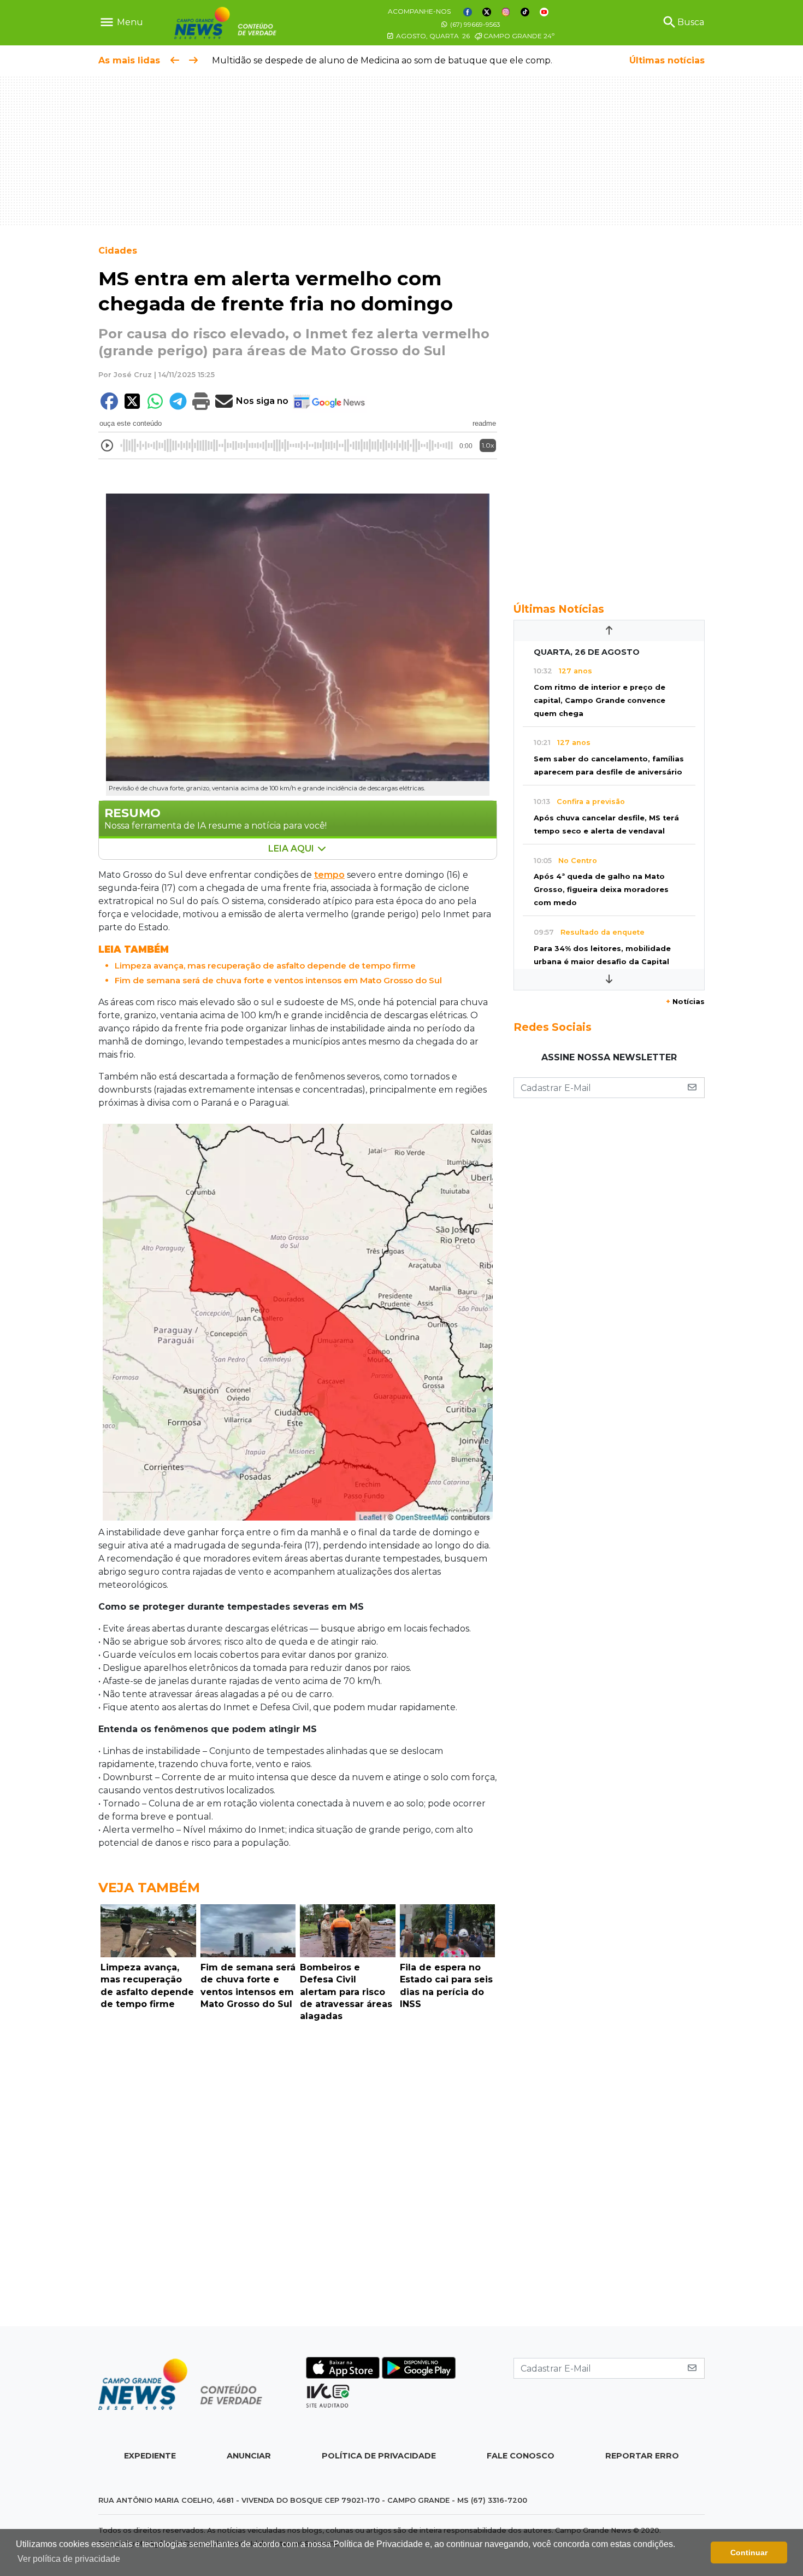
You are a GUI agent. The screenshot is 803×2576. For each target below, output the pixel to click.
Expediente (150, 2456)
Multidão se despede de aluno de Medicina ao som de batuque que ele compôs (382, 60)
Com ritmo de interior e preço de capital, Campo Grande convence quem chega (600, 700)
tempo (329, 875)
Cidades (118, 251)
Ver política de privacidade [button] (69, 2559)
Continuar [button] (749, 2552)
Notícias (685, 1002)
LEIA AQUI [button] (292, 849)
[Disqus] (298, 2177)
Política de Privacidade (379, 2456)
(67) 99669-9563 (474, 24)
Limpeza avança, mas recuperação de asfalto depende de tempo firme (265, 966)
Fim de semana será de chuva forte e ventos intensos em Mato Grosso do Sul (278, 980)
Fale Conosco (521, 2456)
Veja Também (149, 1888)
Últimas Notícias (559, 609)
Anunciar (249, 2456)
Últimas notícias (667, 60)
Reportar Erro (642, 2456)
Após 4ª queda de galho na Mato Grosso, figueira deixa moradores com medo (601, 890)
